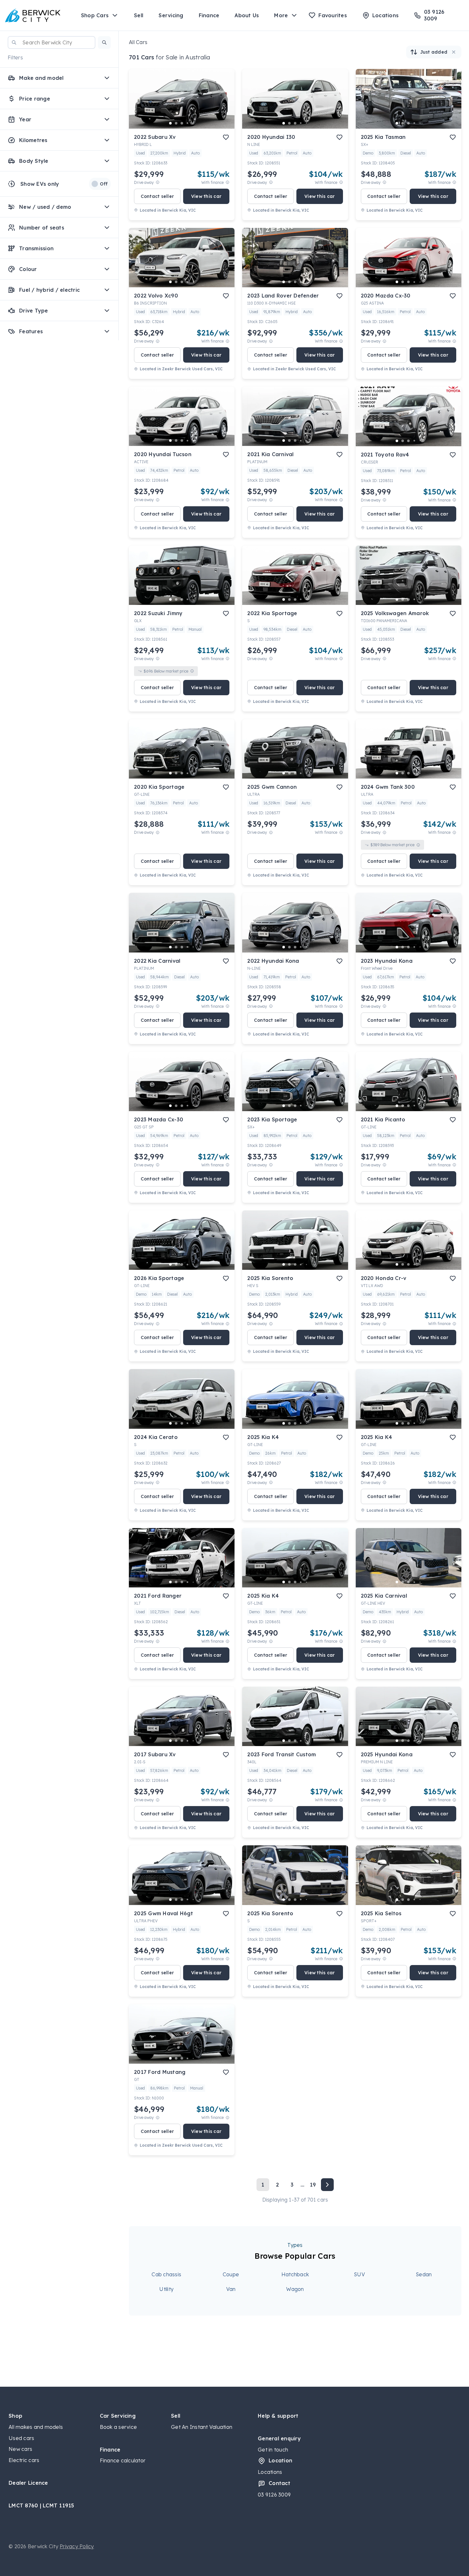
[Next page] (327, 2185)
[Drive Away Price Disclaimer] (158, 182)
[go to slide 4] (188, 123)
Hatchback (295, 2274)
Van (231, 2289)
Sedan (424, 2274)
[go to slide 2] (176, 123)
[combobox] (52, 42)
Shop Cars (95, 15)
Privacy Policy (77, 2546)
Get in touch (273, 2450)
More (281, 15)
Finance (209, 15)
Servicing (171, 15)
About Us (247, 15)
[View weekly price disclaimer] (227, 182)
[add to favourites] (226, 137)
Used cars (21, 2438)
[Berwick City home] (33, 15)
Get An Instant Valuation (202, 2427)
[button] (104, 42)
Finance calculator (123, 2460)
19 (313, 2185)
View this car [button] (206, 196)
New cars (20, 2449)
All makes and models (36, 2427)
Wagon (295, 2289)
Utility (166, 2289)
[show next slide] (225, 104)
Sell (139, 15)
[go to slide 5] (193, 123)
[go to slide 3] (182, 123)
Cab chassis (166, 2274)
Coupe (231, 2274)
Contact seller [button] (157, 196)
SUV (359, 2274)
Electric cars (24, 2460)
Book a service (119, 2427)
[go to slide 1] (170, 123)
